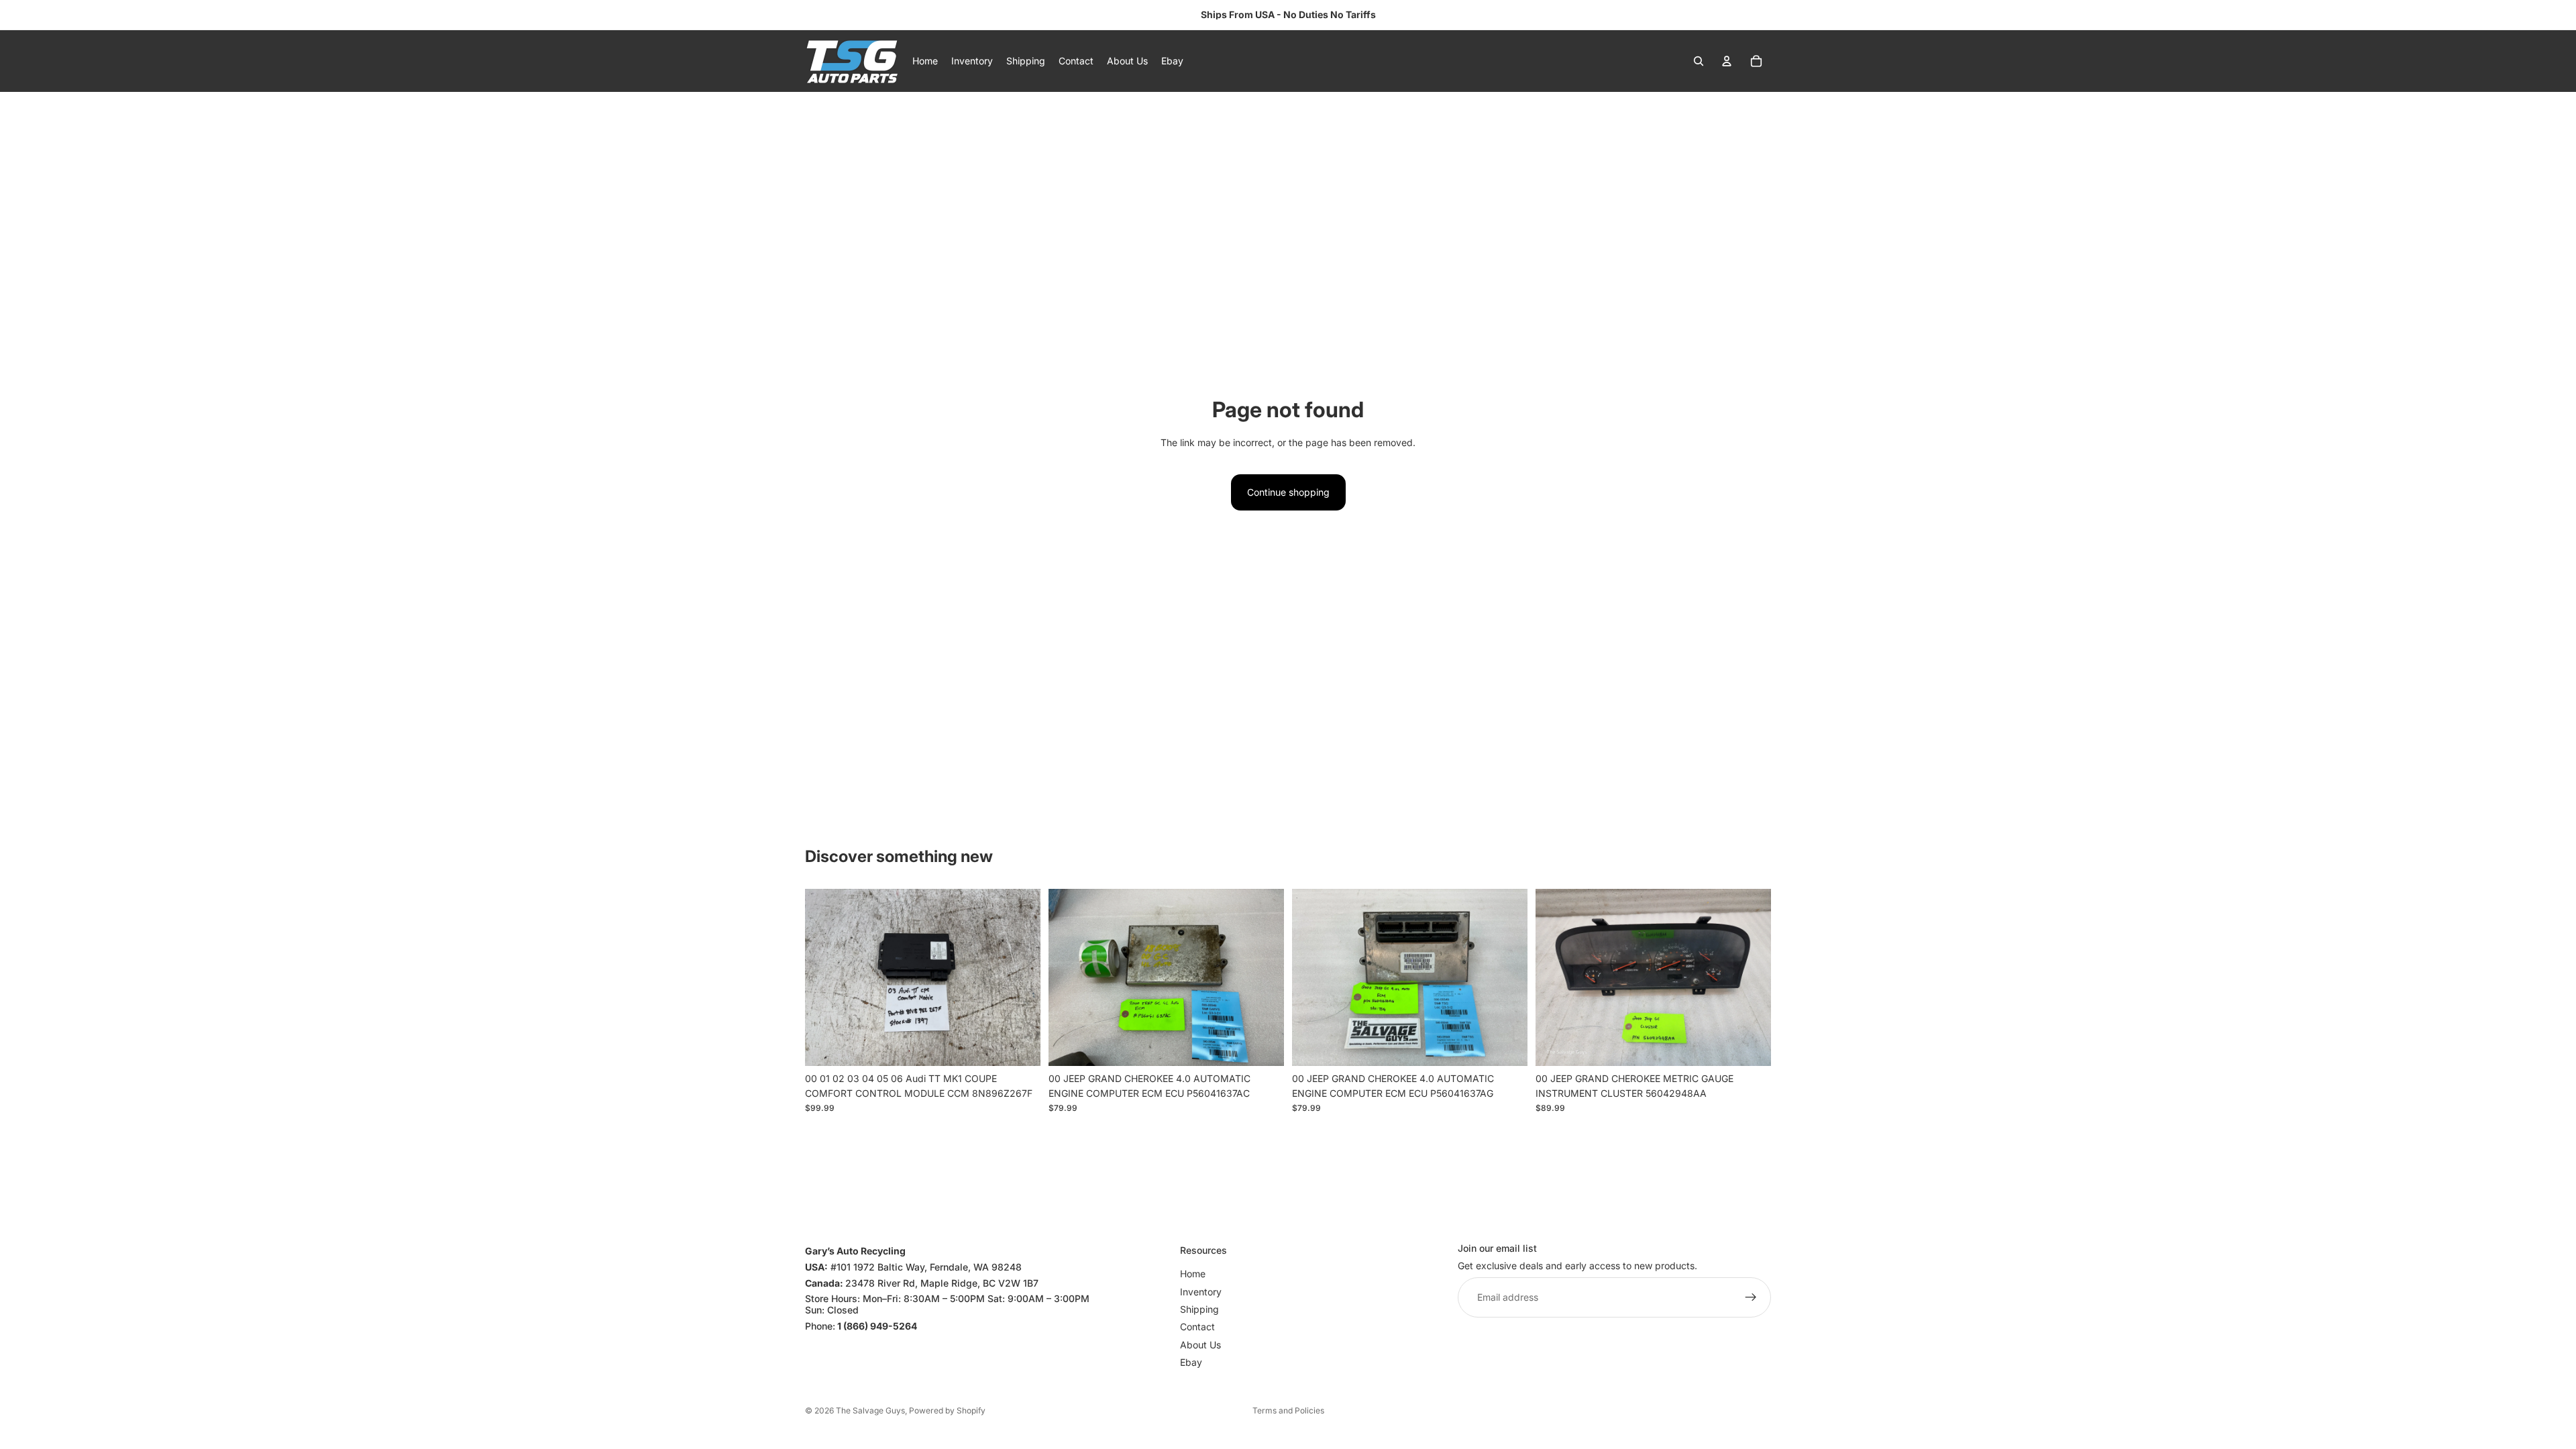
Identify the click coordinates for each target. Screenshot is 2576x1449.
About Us (1200, 1345)
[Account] (1727, 61)
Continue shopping (1288, 492)
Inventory (1201, 1292)
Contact (1197, 1327)
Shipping (1199, 1309)
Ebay (1191, 1362)
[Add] (1020, 1045)
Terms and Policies (1288, 1410)
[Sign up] (1751, 1298)
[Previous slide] (825, 977)
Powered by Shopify (947, 1410)
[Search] (1699, 61)
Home (1193, 1274)
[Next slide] (1020, 977)
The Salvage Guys (870, 1410)
